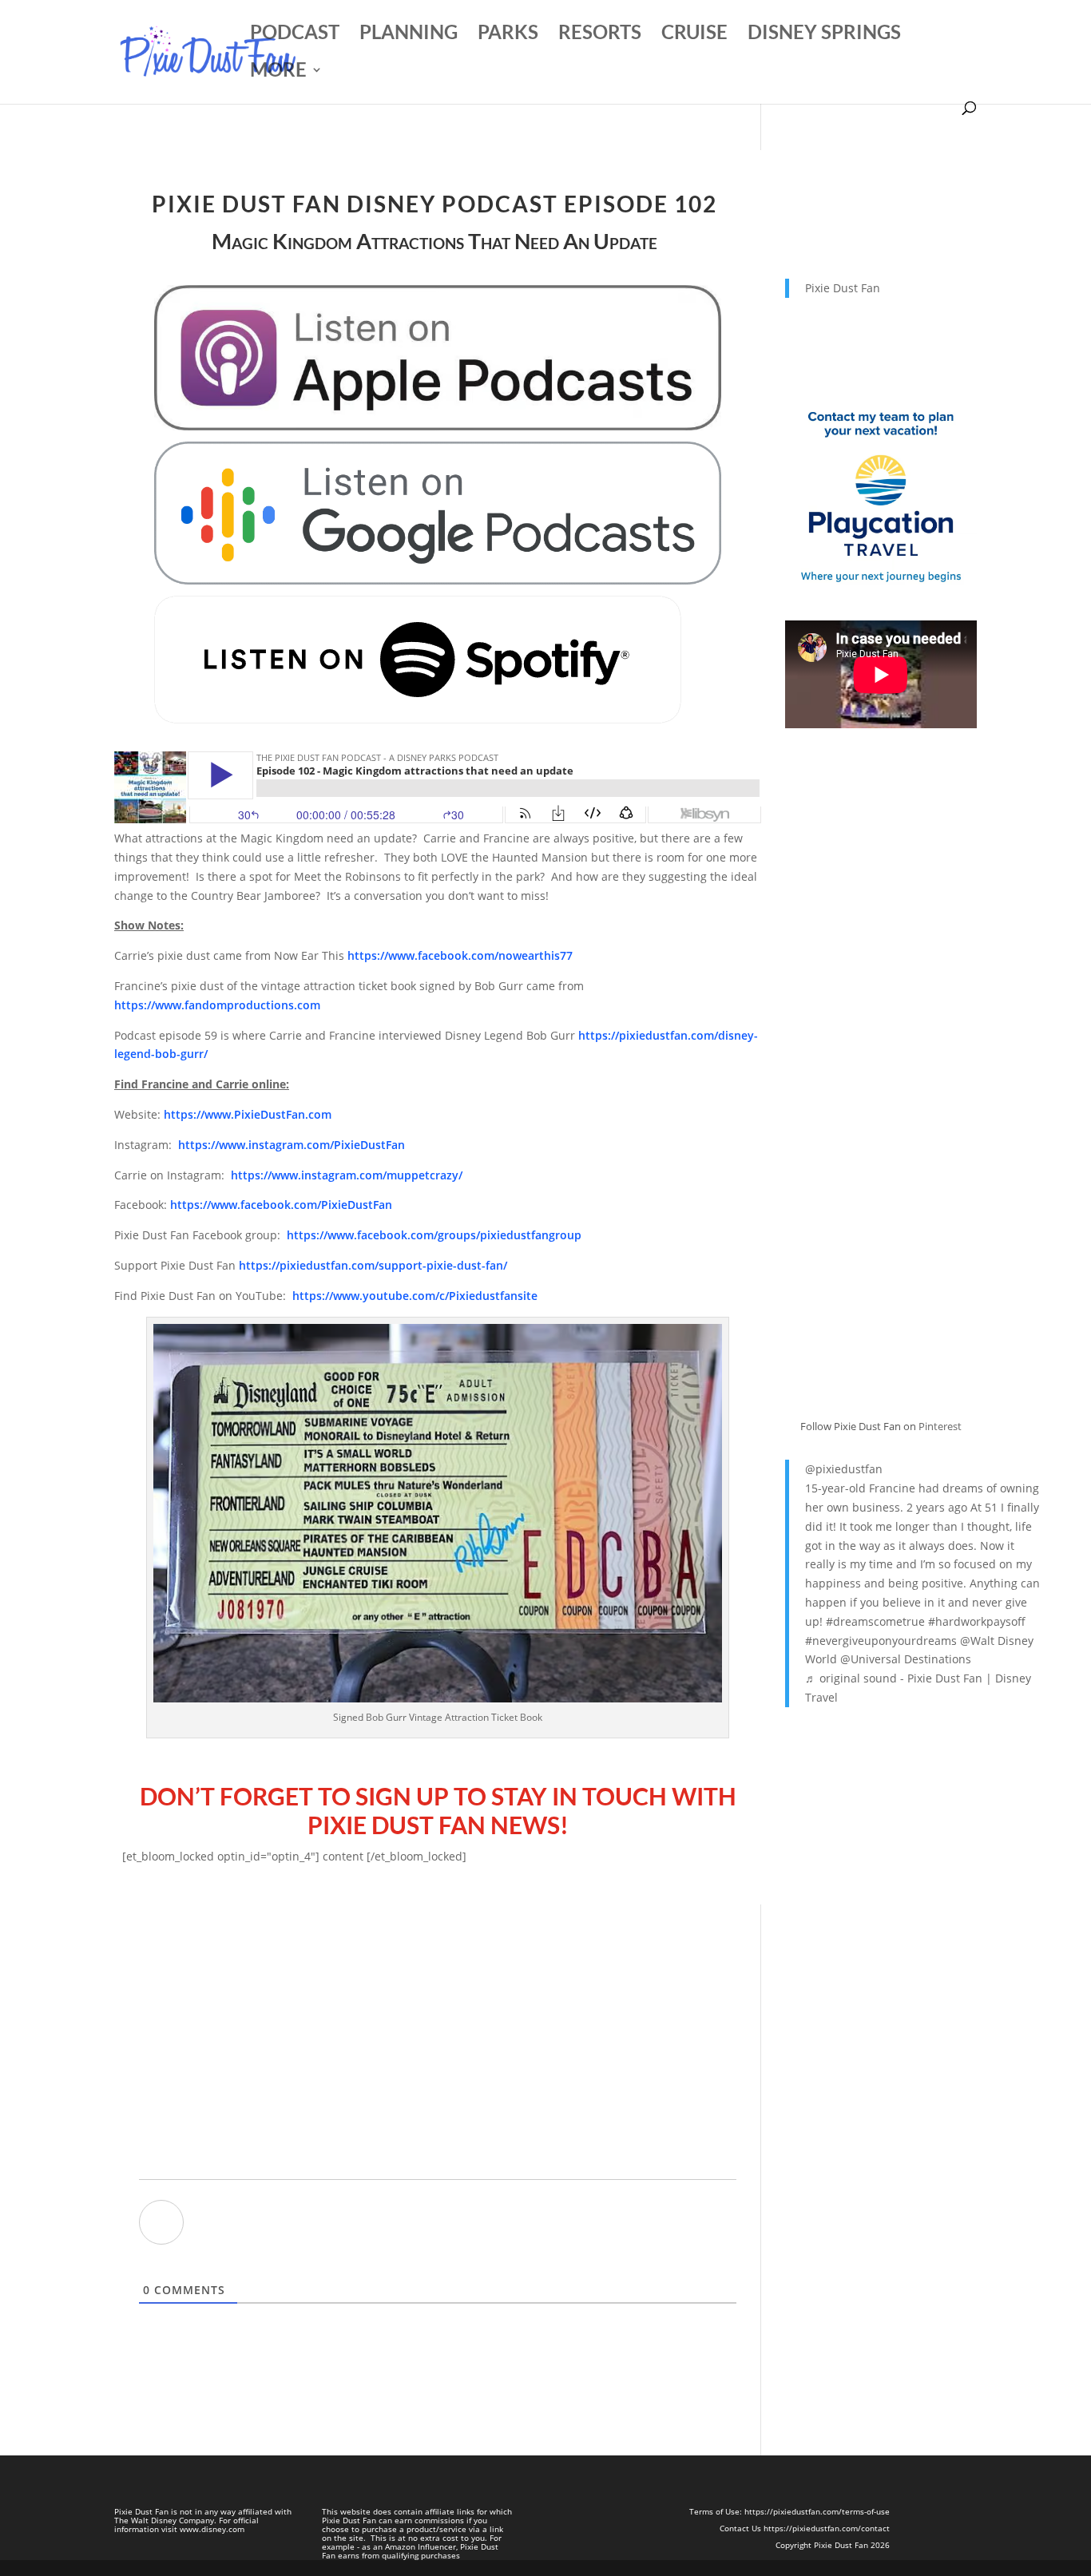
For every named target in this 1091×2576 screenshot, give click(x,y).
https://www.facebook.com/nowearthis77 (460, 955)
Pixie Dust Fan (843, 288)
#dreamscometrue (875, 1621)
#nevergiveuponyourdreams (881, 1641)
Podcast (295, 35)
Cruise (694, 35)
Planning (409, 35)
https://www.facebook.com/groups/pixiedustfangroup (434, 1235)
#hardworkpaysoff (977, 1621)
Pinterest (940, 1426)
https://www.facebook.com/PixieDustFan (281, 1205)
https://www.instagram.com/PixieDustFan (292, 1145)
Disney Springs (824, 35)
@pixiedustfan (844, 1469)
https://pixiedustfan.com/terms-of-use (817, 2511)
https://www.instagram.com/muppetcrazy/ (347, 1175)
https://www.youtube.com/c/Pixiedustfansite (415, 1296)
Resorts (600, 35)
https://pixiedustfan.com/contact (827, 2528)
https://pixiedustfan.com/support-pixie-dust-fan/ (373, 1265)
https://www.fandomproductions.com (217, 1005)
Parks (508, 35)
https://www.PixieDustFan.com (248, 1114)
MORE (278, 72)
